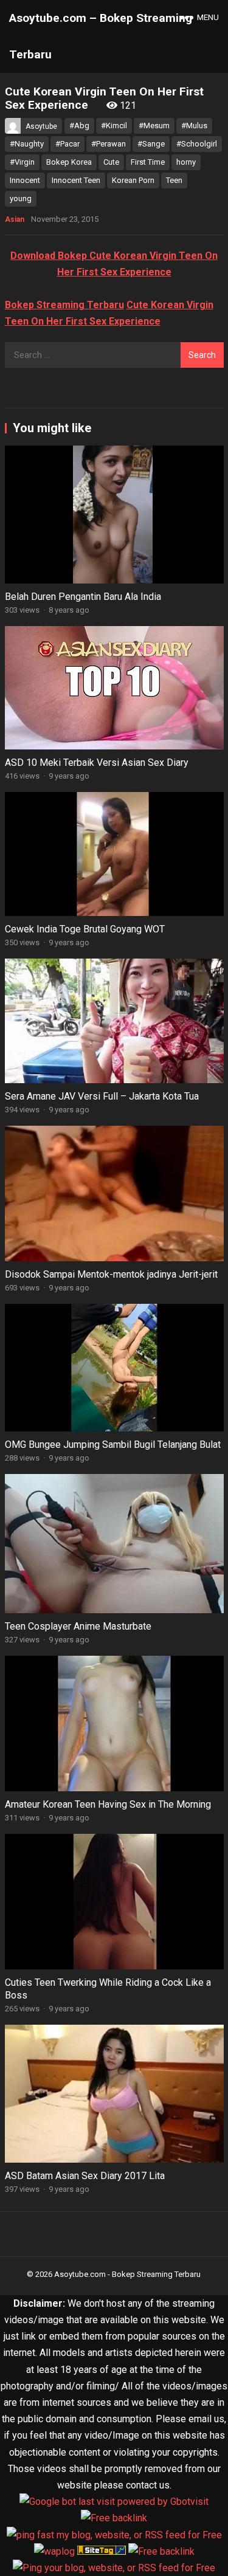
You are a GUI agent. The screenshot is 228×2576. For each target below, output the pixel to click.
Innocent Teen (76, 180)
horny (186, 162)
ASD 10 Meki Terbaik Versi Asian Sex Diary (97, 763)
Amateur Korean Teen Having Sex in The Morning (108, 1804)
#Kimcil (114, 126)
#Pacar (67, 144)
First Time (148, 162)
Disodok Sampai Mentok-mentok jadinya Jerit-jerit (111, 1274)
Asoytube (41, 126)
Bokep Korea (69, 162)
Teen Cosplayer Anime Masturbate (78, 1626)
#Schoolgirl (197, 144)
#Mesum (154, 126)
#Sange (151, 144)
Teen (174, 180)
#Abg (79, 126)
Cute (111, 162)
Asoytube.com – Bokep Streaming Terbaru (101, 36)
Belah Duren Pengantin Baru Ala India (83, 597)
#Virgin (22, 162)
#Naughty (27, 144)
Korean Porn (133, 180)
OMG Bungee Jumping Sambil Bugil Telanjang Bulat (113, 1445)
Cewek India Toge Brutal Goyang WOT (85, 929)
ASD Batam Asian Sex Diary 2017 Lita (85, 2176)
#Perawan (109, 144)
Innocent (25, 180)
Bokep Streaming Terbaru (64, 305)
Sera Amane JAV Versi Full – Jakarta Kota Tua (102, 1096)
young (21, 198)
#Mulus (194, 126)
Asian (15, 219)
